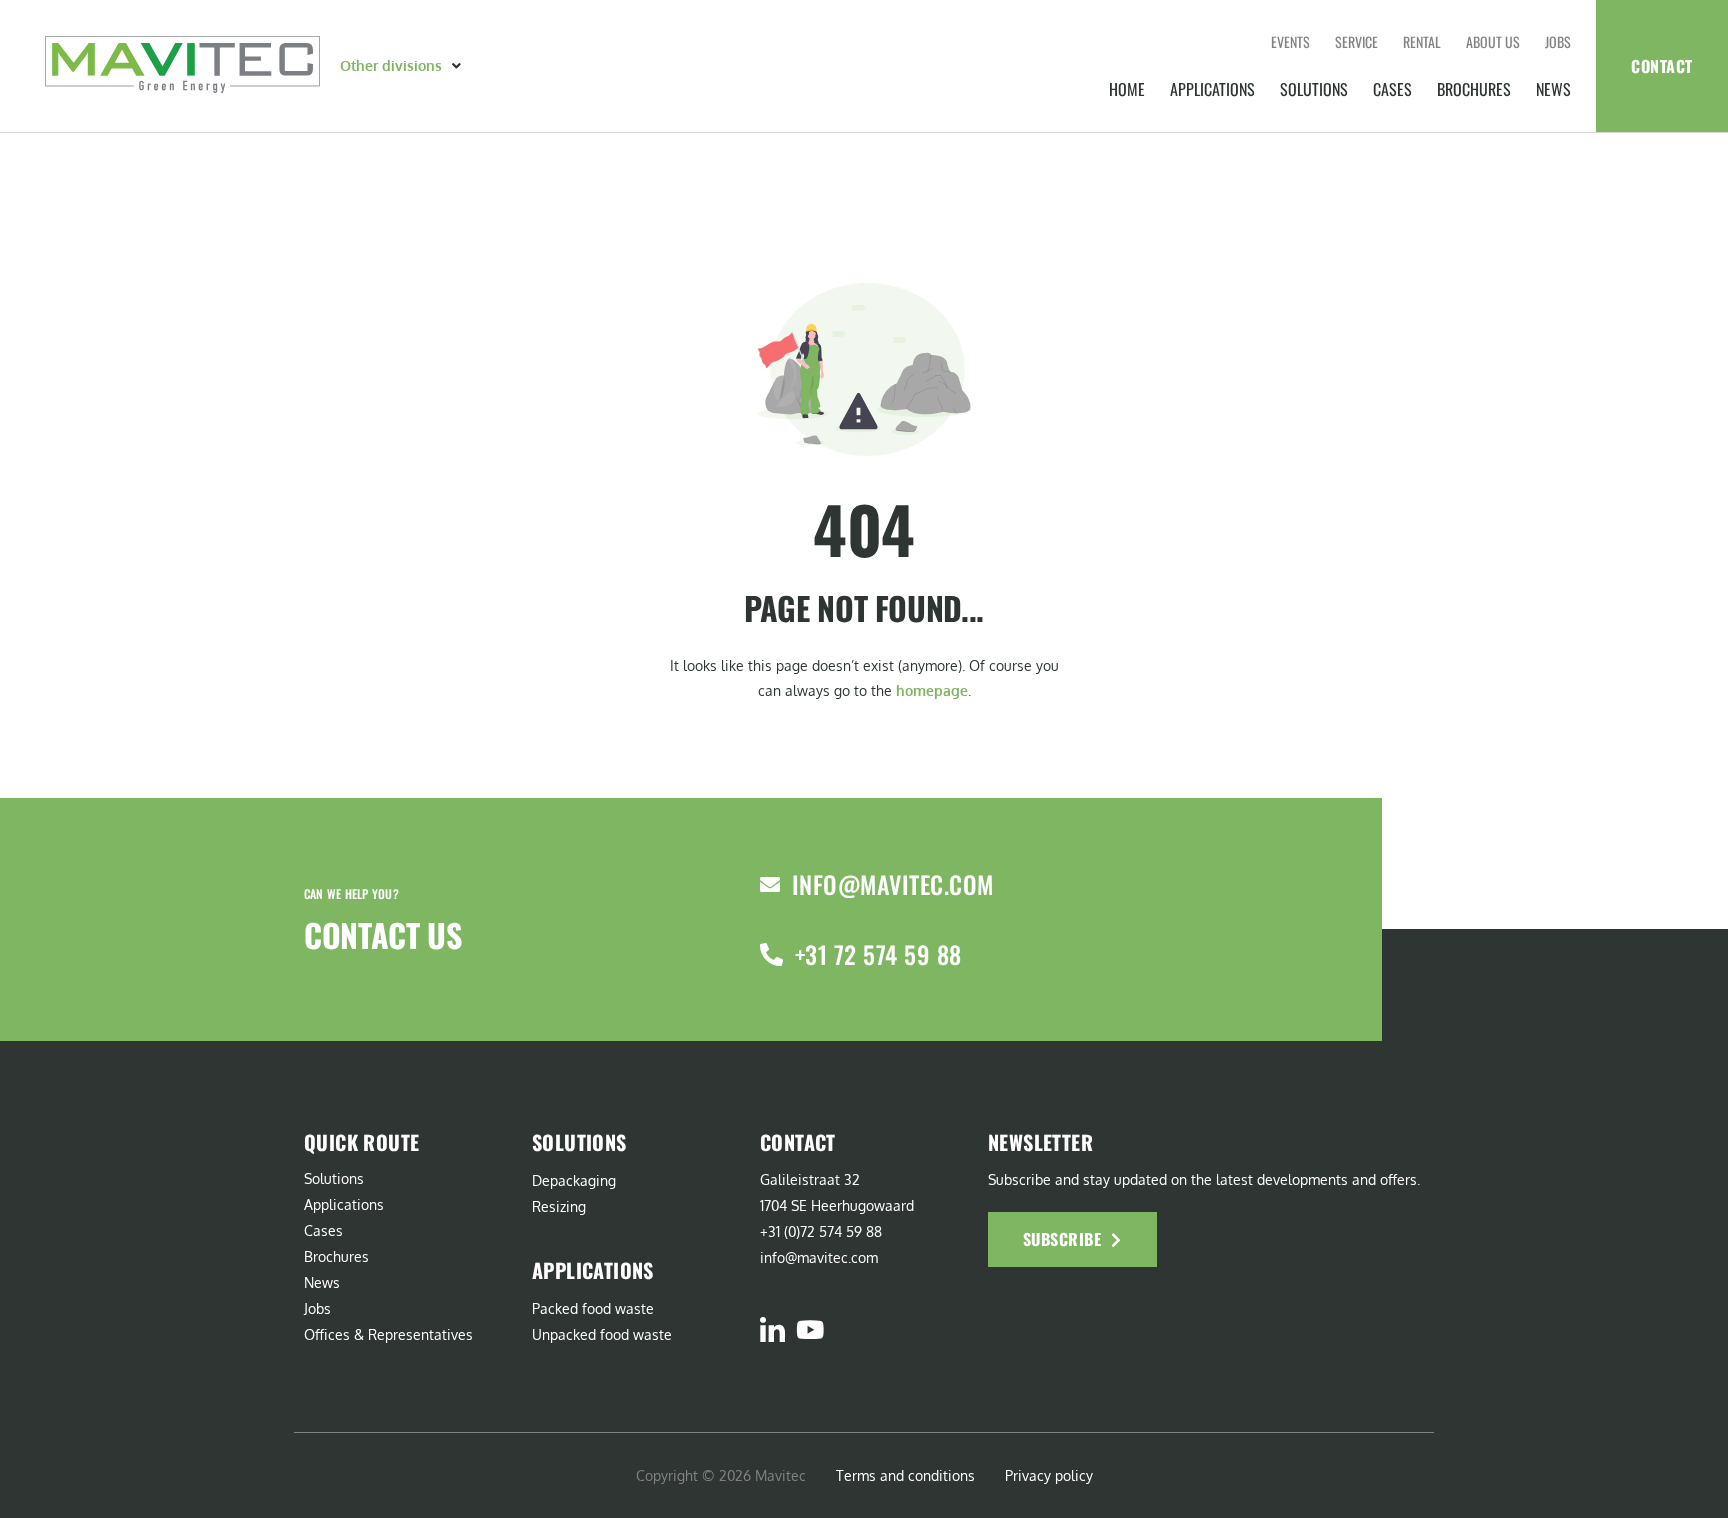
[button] (402, 66)
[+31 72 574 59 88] (771, 954)
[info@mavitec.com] (770, 885)
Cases (1392, 89)
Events (1290, 41)
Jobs (1558, 41)
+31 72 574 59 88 (878, 954)
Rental (1422, 41)
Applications (1212, 89)
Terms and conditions (905, 1475)
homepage (932, 690)
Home (1127, 89)
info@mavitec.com (893, 884)
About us (1493, 41)
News (1553, 89)
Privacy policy (1049, 1475)
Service (1356, 41)
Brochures (1474, 89)
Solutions (1314, 89)
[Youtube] (809, 1329)
